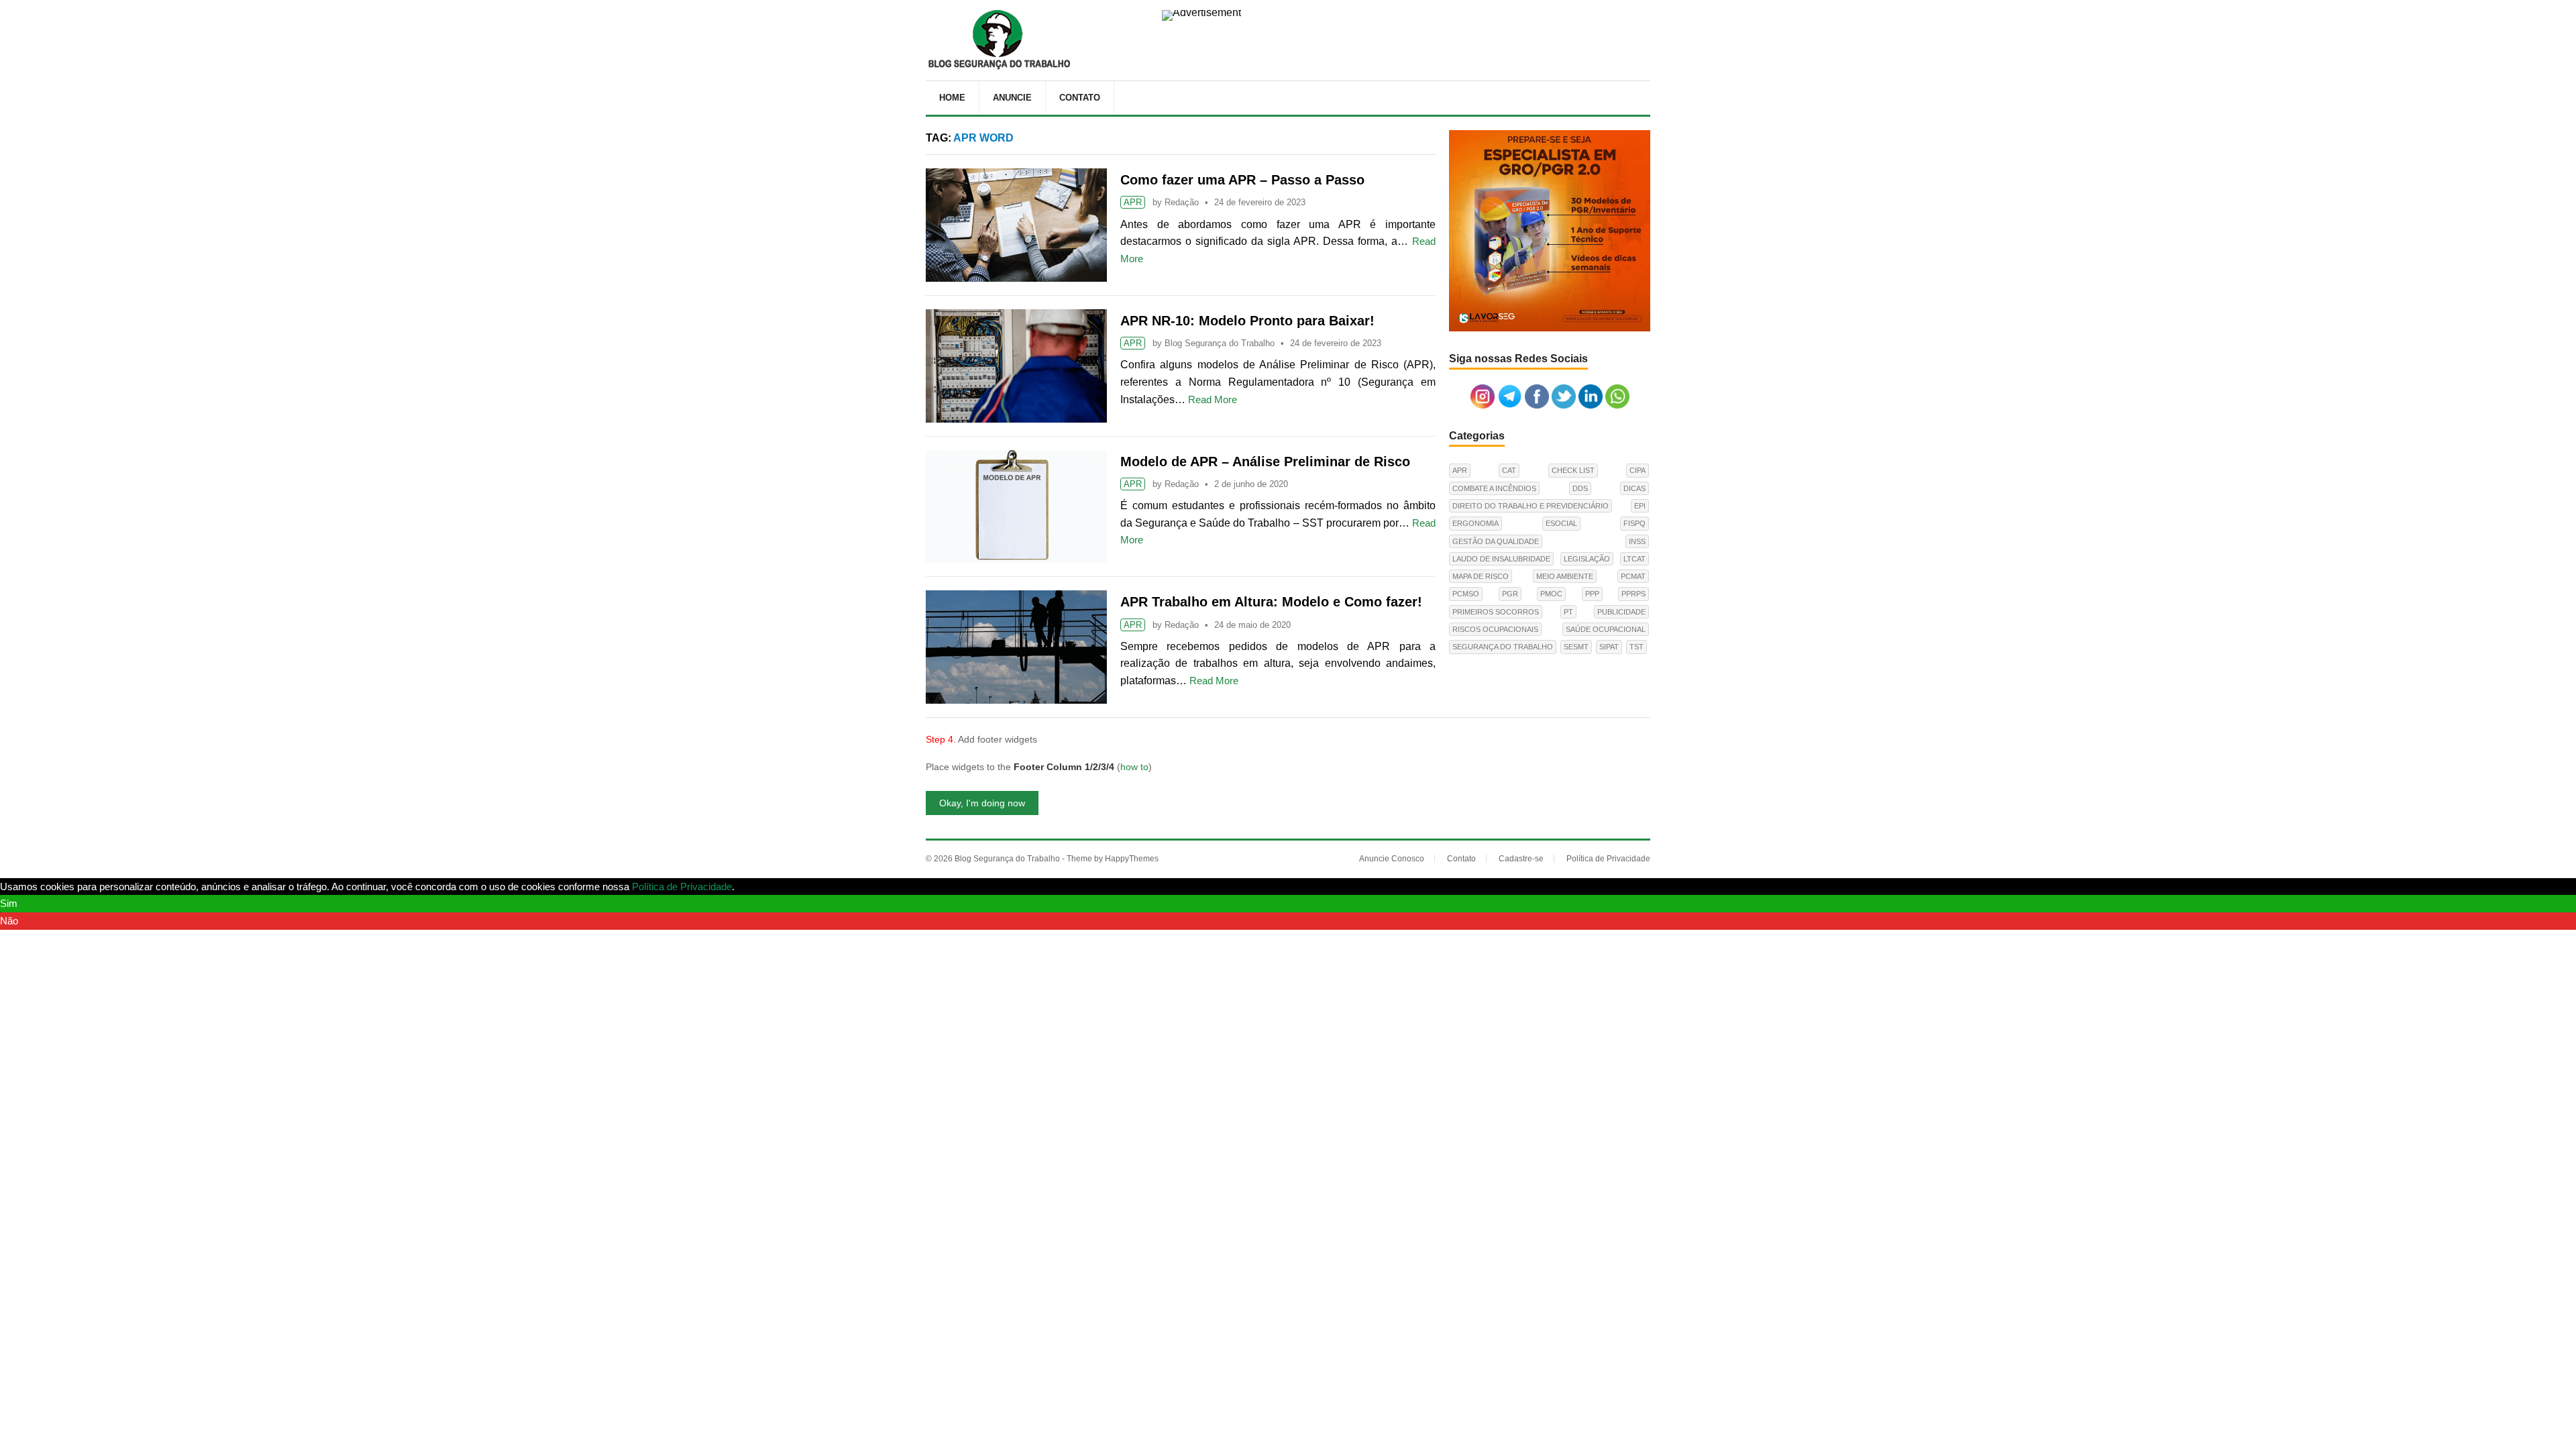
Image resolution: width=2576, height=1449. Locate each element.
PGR (1510, 594)
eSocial (1561, 523)
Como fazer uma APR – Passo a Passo (1242, 180)
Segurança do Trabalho (1503, 647)
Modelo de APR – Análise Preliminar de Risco (1265, 462)
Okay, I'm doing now (982, 803)
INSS (1637, 541)
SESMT (1576, 647)
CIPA (1638, 470)
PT (1568, 612)
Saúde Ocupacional (1606, 629)
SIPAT (1609, 647)
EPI (1640, 506)
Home (952, 98)
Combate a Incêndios (1494, 488)
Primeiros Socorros (1496, 612)
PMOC (1551, 594)
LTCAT (1634, 559)
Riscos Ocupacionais (1495, 629)
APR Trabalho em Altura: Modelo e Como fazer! (1271, 602)
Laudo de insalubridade (1501, 559)
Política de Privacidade (1608, 859)
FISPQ (1634, 523)
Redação (1182, 202)
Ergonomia (1475, 523)
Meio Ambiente (1565, 576)
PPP (1592, 594)
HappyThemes (1132, 859)
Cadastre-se (1521, 859)
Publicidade (1621, 612)
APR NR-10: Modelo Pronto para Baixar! (1247, 321)
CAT (1509, 470)
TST (1636, 647)
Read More (1213, 399)
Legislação (1587, 559)
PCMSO (1466, 594)
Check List (1573, 470)
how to (1134, 767)
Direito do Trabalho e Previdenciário (1531, 506)
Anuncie (1012, 98)
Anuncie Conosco (1392, 859)
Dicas (1634, 488)
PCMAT (1633, 576)
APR (1133, 202)
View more (761, 887)
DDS (1580, 488)
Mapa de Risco (1481, 576)
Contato (1080, 98)
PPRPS (1633, 594)
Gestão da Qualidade (1496, 541)
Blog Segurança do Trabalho (1220, 343)
